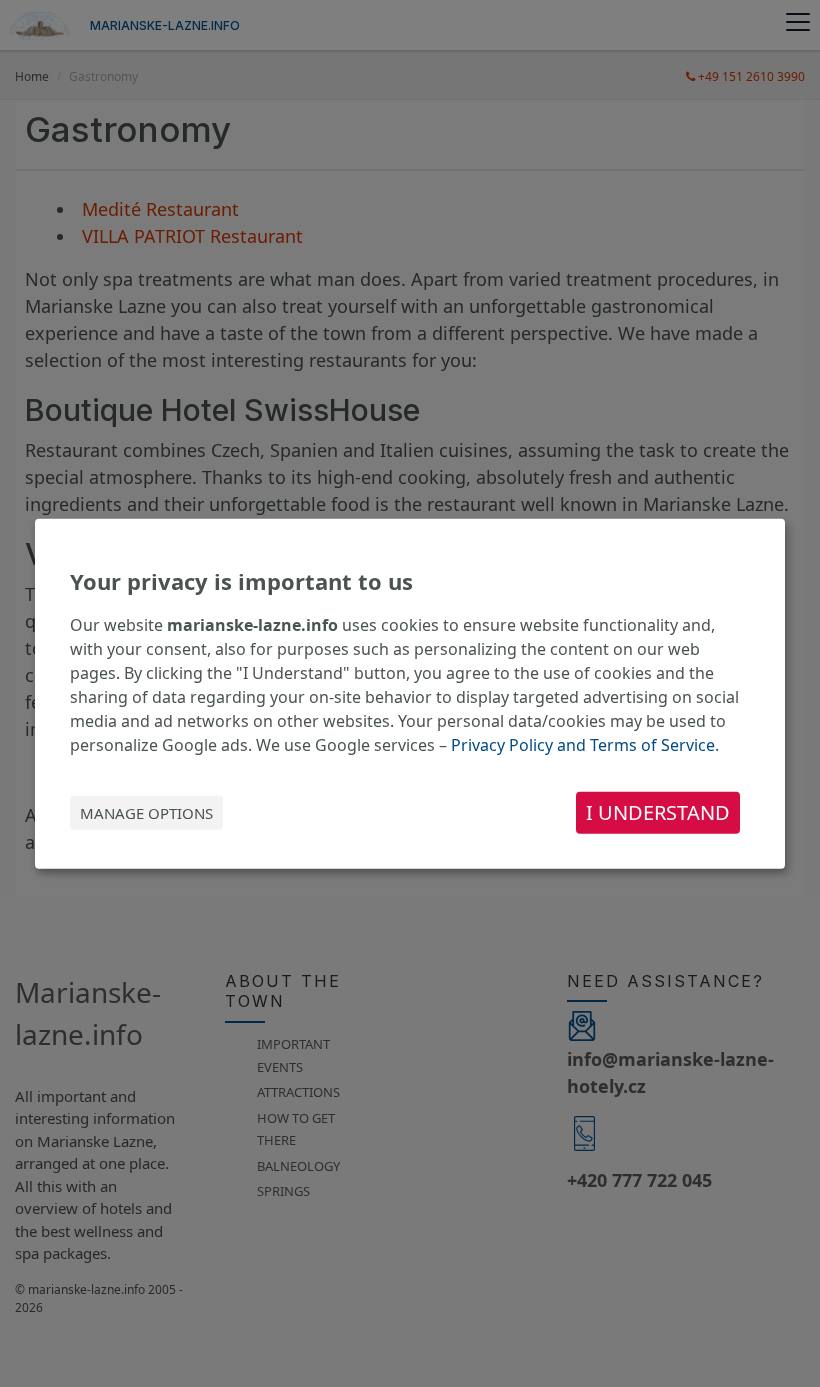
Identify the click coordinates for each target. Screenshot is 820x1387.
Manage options (146, 813)
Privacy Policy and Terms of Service (583, 745)
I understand (658, 812)
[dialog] (410, 693)
